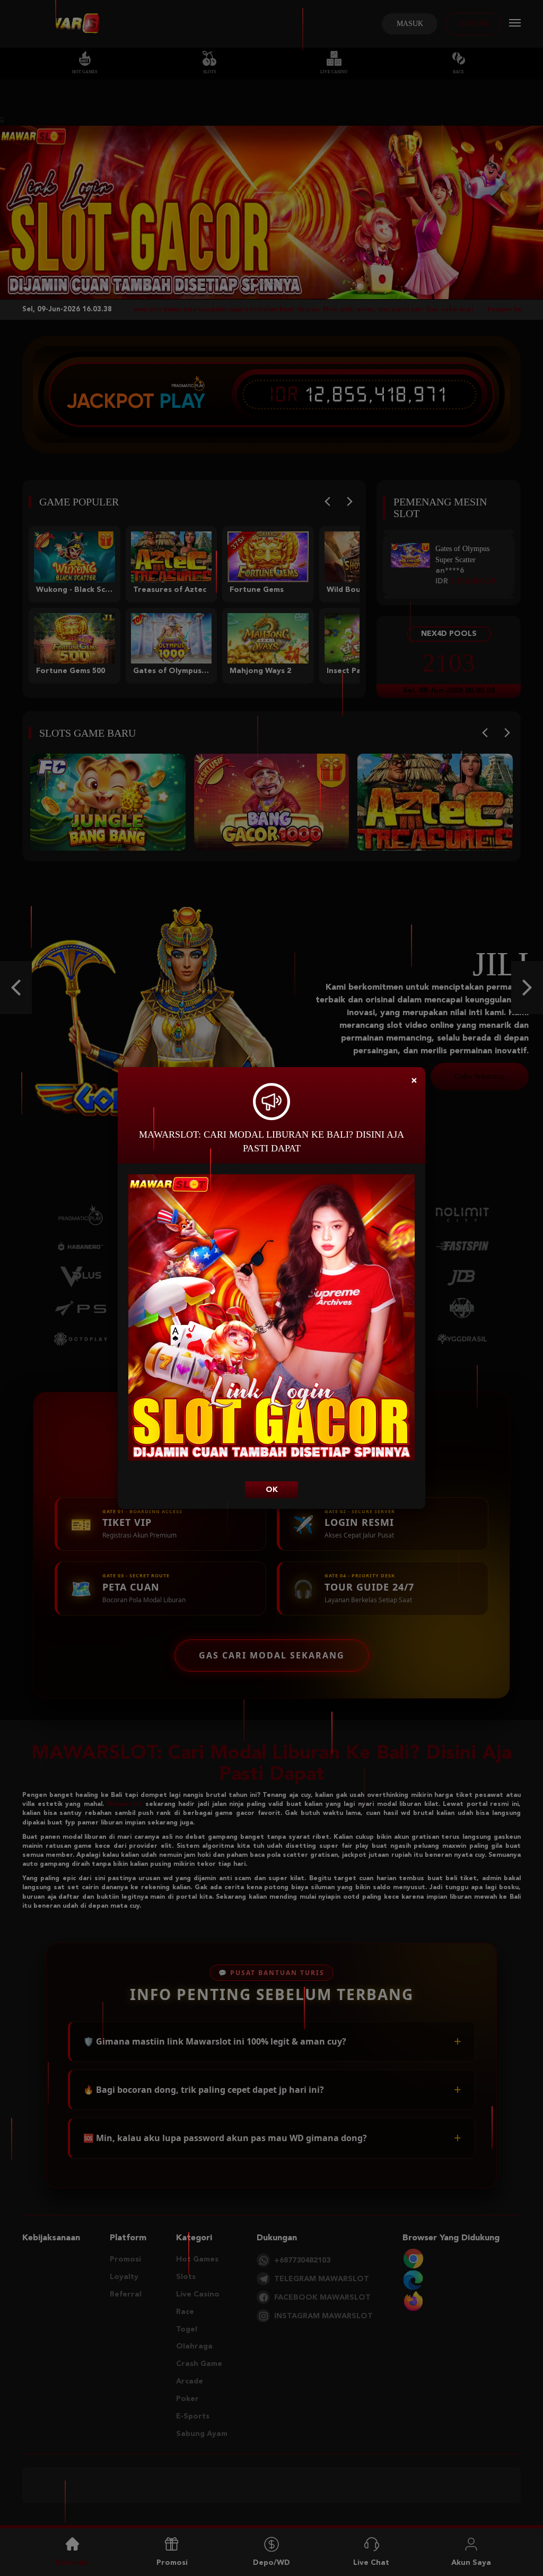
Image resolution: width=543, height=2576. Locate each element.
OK (272, 1490)
